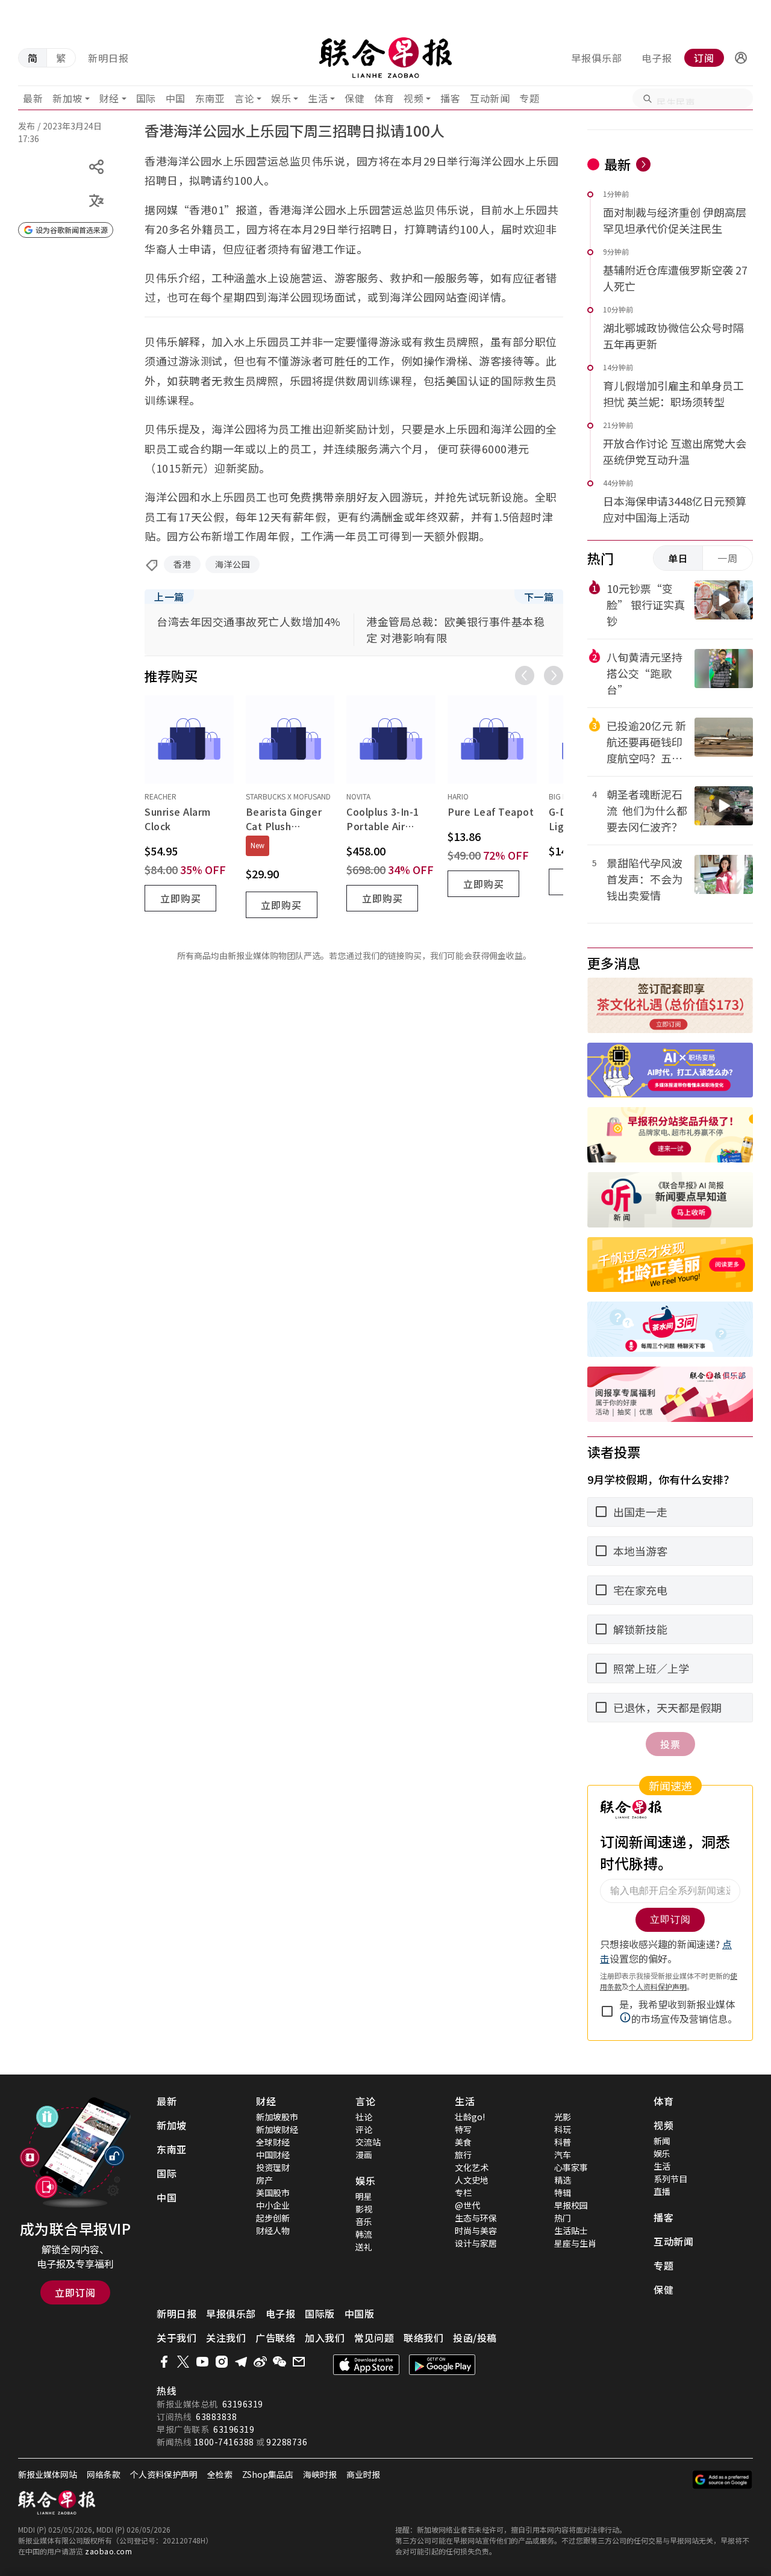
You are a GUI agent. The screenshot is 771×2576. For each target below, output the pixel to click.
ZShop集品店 (268, 2474)
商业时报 (363, 2474)
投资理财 (273, 2167)
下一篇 (539, 597)
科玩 (563, 2129)
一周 (728, 558)
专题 (529, 98)
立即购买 (181, 898)
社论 (364, 2117)
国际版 (320, 2314)
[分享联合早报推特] (183, 2362)
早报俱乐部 (597, 58)
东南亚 (210, 98)
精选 (563, 2180)
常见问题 (374, 2338)
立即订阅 (75, 2292)
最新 (33, 98)
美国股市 (273, 2193)
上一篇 (169, 597)
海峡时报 (320, 2474)
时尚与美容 (476, 2230)
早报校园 (571, 2205)
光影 (563, 2117)
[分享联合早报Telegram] (241, 2362)
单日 (678, 558)
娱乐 (281, 98)
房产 (264, 2180)
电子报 (657, 58)
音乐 (364, 2221)
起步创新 (273, 2218)
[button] (741, 58)
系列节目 (670, 2179)
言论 (244, 98)
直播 (662, 2191)
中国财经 (273, 2155)
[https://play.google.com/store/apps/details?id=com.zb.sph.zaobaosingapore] (442, 2365)
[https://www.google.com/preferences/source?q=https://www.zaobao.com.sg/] (723, 2480)
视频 (414, 98)
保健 (354, 98)
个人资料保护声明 (164, 2474)
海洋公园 (233, 564)
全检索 (220, 2474)
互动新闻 (490, 98)
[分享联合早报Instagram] (222, 2362)
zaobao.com (108, 2551)
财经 (109, 98)
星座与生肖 (575, 2243)
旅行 (463, 2155)
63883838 (216, 2416)
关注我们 (226, 2338)
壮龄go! (470, 2117)
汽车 (563, 2155)
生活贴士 (571, 2230)
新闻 (662, 2141)
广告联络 (275, 2338)
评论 (364, 2129)
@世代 (467, 2205)
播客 (450, 98)
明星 (364, 2196)
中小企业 (273, 2205)
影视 (364, 2209)
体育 (384, 98)
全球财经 (273, 2142)
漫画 (364, 2155)
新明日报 (108, 58)
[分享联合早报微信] (279, 2362)
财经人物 (273, 2230)
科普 (563, 2142)
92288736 (287, 2442)
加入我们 (325, 2338)
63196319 (243, 2404)
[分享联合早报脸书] (164, 2362)
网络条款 (104, 2474)
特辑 (563, 2193)
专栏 (463, 2193)
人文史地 (472, 2180)
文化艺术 (472, 2167)
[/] (386, 58)
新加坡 (67, 98)
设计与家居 (476, 2243)
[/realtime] (643, 164)
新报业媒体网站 (48, 2474)
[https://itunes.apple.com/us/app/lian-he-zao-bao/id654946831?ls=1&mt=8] (366, 2365)
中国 (176, 98)
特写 (463, 2129)
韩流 (364, 2234)
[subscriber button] (741, 58)
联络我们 (423, 2338)
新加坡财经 (277, 2129)
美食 (463, 2142)
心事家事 (571, 2167)
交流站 (368, 2142)
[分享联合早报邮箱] (299, 2362)
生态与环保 (476, 2218)
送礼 (364, 2247)
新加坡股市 (277, 2117)
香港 (182, 564)
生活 (318, 98)
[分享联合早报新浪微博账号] (260, 2362)
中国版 (360, 2314)
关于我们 (176, 2338)
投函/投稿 (475, 2338)
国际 (146, 98)
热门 (563, 2218)
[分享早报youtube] (202, 2362)
